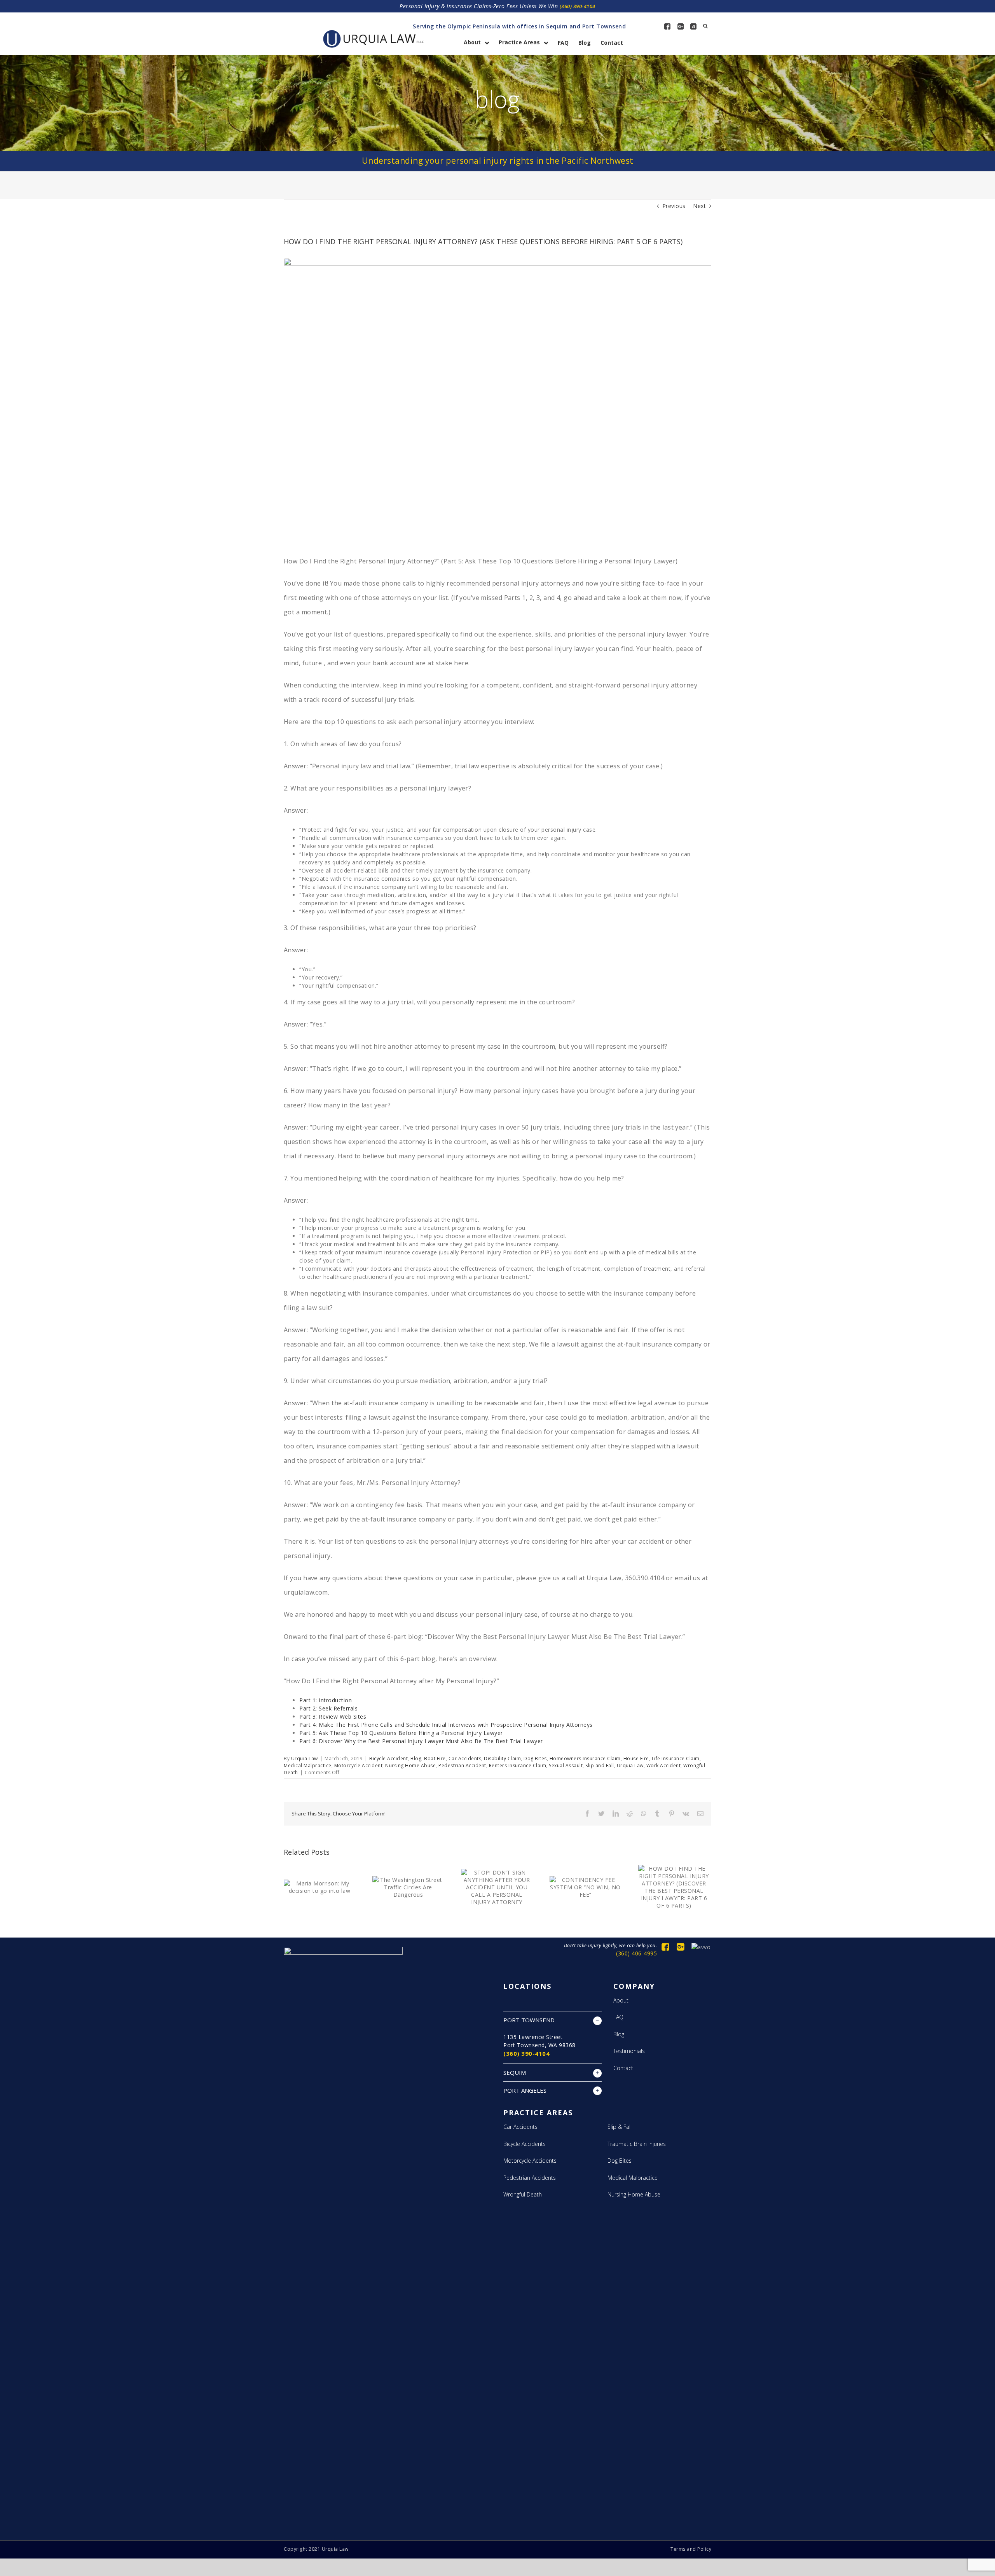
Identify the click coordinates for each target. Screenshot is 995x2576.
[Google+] (681, 26)
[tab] (552, 2020)
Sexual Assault (566, 1765)
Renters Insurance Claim (518, 1765)
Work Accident (664, 1765)
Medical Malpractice (308, 1765)
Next (699, 206)
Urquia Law (305, 1758)
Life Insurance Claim (676, 1758)
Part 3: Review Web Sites (333, 1716)
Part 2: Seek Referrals (328, 1708)
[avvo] (693, 26)
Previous (674, 206)
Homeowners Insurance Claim (585, 1758)
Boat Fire (435, 1758)
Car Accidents (465, 1758)
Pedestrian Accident (462, 1765)
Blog (416, 1758)
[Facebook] (667, 26)
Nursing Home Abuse (410, 1765)
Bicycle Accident (388, 1758)
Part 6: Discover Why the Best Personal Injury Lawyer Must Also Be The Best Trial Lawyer (421, 1741)
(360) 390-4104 (578, 6)
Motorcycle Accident (359, 1765)
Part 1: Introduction (326, 1700)
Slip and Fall (600, 1765)
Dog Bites (535, 1758)
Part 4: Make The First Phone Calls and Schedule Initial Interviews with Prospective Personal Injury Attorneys (446, 1725)
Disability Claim (502, 1758)
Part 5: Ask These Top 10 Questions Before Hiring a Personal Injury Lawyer (401, 1733)
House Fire (636, 1758)
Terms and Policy (691, 2549)
